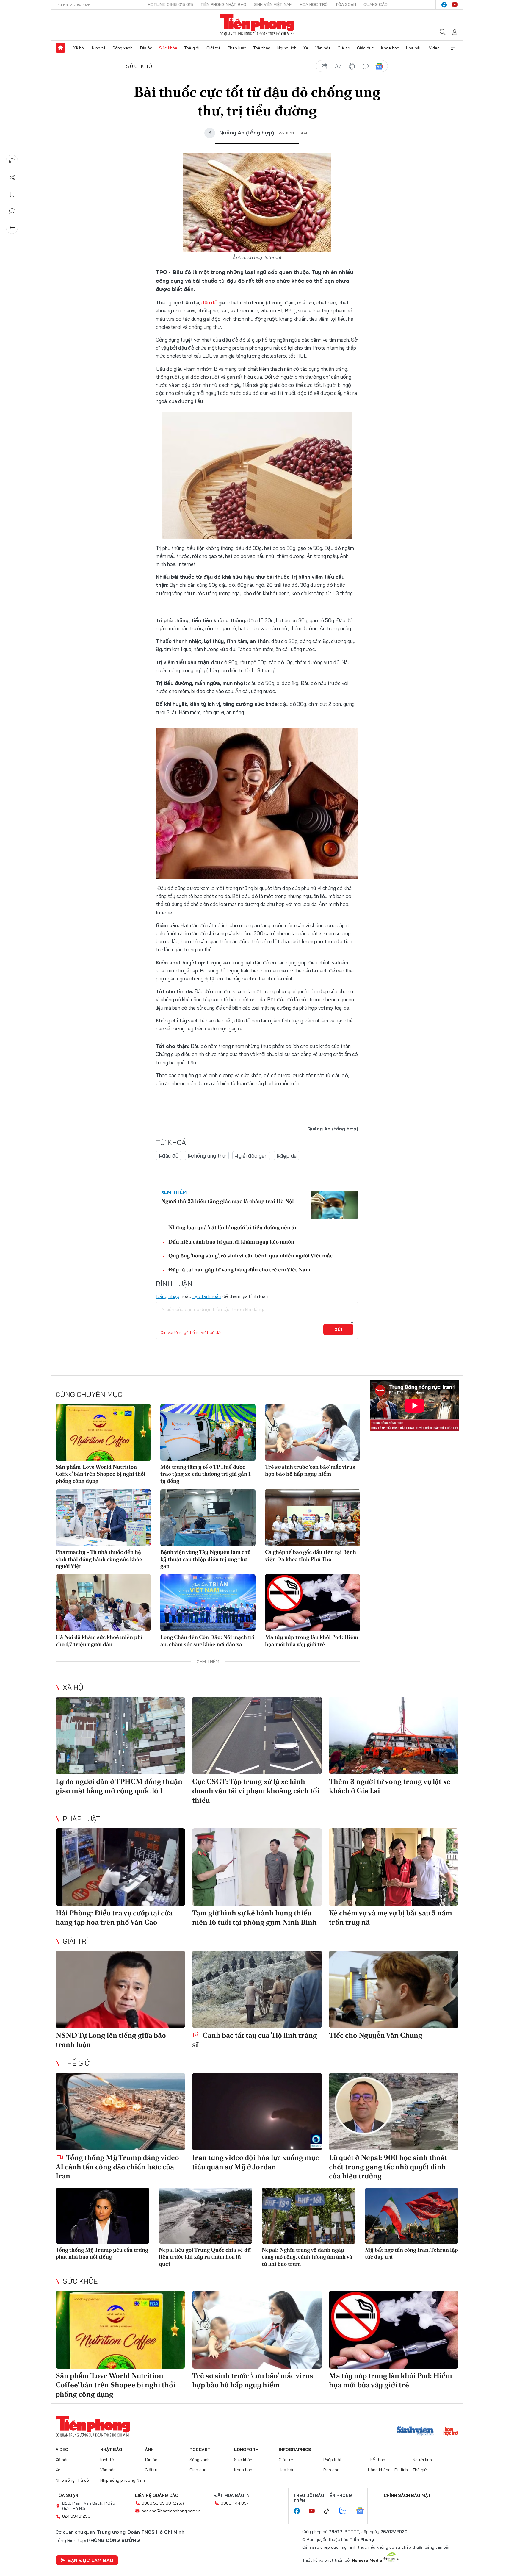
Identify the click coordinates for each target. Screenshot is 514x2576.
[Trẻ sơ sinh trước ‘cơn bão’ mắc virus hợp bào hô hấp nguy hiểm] (313, 1432)
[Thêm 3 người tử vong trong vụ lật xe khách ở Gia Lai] (394, 1736)
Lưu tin (12, 194)
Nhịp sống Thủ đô (72, 2480)
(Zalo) (178, 2503)
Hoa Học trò (314, 4)
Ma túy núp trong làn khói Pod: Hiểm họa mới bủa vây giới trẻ (312, 1640)
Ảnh (149, 2450)
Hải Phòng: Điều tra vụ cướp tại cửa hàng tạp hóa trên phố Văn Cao (114, 1917)
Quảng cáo (376, 4)
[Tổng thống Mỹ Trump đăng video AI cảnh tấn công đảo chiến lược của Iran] (120, 2112)
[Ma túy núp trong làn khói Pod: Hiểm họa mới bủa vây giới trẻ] (313, 1603)
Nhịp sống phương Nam (123, 2480)
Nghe (12, 161)
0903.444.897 (235, 2503)
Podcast (200, 2450)
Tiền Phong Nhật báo (223, 4)
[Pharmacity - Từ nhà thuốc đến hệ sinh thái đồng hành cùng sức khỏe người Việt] (103, 1518)
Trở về (12, 228)
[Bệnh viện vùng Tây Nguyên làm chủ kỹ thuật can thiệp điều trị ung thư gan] (208, 1518)
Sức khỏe (168, 48)
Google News (379, 66)
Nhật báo (111, 2450)
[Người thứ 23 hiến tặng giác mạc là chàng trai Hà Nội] (334, 1205)
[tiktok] (330, 2511)
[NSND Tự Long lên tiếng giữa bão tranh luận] (120, 1989)
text (338, 66)
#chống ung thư (207, 1156)
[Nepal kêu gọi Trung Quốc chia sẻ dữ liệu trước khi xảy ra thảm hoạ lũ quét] (206, 2216)
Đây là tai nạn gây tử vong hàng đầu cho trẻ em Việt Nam (239, 1270)
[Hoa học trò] (451, 2432)
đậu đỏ (209, 302)
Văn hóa (323, 48)
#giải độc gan (251, 1156)
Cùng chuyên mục (89, 1394)
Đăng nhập (168, 1296)
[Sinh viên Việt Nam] (415, 2432)
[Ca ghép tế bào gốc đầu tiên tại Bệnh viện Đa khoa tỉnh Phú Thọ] (313, 1518)
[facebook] (444, 5)
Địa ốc (146, 48)
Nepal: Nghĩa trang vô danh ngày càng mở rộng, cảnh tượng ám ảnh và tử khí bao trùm (307, 2257)
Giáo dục (365, 48)
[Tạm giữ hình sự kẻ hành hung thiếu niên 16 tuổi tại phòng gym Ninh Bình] (257, 1867)
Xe (306, 48)
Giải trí (344, 48)
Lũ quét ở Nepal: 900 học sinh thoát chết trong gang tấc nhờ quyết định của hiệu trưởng (388, 2167)
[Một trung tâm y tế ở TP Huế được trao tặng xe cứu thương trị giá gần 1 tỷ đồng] (208, 1432)
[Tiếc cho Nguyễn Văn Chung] (394, 1989)
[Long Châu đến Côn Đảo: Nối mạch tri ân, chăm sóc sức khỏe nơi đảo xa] (208, 1603)
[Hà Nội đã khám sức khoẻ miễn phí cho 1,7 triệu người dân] (103, 1603)
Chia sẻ (12, 178)
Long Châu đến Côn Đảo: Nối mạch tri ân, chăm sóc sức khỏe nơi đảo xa (207, 1640)
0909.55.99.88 (156, 2503)
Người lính (287, 48)
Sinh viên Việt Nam (273, 4)
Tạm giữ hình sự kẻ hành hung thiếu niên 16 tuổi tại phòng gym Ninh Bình (254, 1917)
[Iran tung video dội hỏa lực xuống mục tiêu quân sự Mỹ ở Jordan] (257, 2112)
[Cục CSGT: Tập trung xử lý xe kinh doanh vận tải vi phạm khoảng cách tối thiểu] (257, 1736)
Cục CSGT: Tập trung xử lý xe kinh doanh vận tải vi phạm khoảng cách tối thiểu (256, 1791)
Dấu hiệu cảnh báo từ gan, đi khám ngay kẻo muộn (231, 1242)
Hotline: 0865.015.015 (170, 4)
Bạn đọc (331, 2470)
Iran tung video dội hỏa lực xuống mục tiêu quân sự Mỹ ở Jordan (256, 2162)
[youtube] (455, 5)
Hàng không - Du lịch (388, 2470)
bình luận (366, 66)
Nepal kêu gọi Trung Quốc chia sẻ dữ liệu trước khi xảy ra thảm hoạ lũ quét (205, 2257)
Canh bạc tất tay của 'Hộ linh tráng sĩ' (255, 2040)
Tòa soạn (346, 4)
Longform (246, 2450)
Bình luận (12, 211)
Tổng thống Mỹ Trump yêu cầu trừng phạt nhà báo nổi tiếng (102, 2253)
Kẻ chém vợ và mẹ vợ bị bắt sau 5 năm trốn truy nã (391, 1917)
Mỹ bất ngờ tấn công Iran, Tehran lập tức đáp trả (412, 2253)
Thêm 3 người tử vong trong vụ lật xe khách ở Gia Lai (390, 1786)
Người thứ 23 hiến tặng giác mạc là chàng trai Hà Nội (228, 1201)
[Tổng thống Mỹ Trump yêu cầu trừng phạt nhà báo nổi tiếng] (102, 2216)
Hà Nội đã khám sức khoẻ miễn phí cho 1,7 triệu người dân (99, 1640)
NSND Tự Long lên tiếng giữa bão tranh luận (111, 2040)
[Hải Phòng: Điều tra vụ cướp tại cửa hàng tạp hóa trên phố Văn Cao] (120, 1867)
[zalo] (346, 2511)
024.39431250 (76, 2516)
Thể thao (262, 48)
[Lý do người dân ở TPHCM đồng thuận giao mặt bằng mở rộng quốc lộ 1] (120, 1736)
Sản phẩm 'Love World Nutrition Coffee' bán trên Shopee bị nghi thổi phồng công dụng (101, 1474)
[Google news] (363, 2511)
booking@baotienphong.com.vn (171, 2511)
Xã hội (79, 48)
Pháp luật (237, 48)
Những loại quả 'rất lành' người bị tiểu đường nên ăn (233, 1227)
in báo (352, 66)
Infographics (295, 2450)
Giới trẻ (214, 48)
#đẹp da (286, 1156)
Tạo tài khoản (207, 1296)
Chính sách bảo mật (407, 2495)
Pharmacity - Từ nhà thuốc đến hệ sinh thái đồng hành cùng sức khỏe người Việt (99, 1559)
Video (434, 48)
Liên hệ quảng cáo (157, 2495)
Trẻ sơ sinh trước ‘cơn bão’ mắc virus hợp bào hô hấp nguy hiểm (310, 1470)
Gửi (338, 1330)
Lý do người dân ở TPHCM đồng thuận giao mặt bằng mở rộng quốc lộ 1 (119, 1786)
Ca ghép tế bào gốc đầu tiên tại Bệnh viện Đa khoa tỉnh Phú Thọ (311, 1555)
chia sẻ (325, 66)
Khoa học (390, 48)
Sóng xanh (123, 48)
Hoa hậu (414, 48)
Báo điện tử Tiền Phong (257, 25)
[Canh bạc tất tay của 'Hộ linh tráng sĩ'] (257, 1989)
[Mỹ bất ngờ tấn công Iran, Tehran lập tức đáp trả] (412, 2216)
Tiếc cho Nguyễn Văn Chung (376, 2035)
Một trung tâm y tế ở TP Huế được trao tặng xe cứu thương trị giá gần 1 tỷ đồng (206, 1474)
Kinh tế (99, 48)
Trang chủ (60, 48)
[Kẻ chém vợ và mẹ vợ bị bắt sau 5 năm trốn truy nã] (394, 1867)
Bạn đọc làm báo (90, 2560)
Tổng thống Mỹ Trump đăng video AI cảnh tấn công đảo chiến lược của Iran (117, 2167)
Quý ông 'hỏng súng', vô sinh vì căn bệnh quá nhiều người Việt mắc (250, 1256)
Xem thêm (454, 48)
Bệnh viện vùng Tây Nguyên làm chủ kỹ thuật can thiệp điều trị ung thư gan (206, 1559)
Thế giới (192, 48)
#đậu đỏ (169, 1156)
